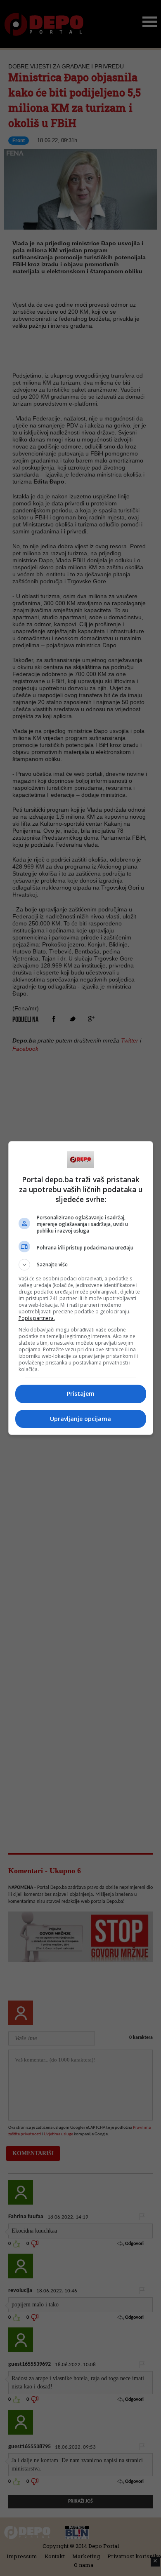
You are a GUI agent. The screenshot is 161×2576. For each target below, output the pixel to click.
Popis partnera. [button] (37, 1318)
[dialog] (81, 1288)
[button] (81, 1265)
